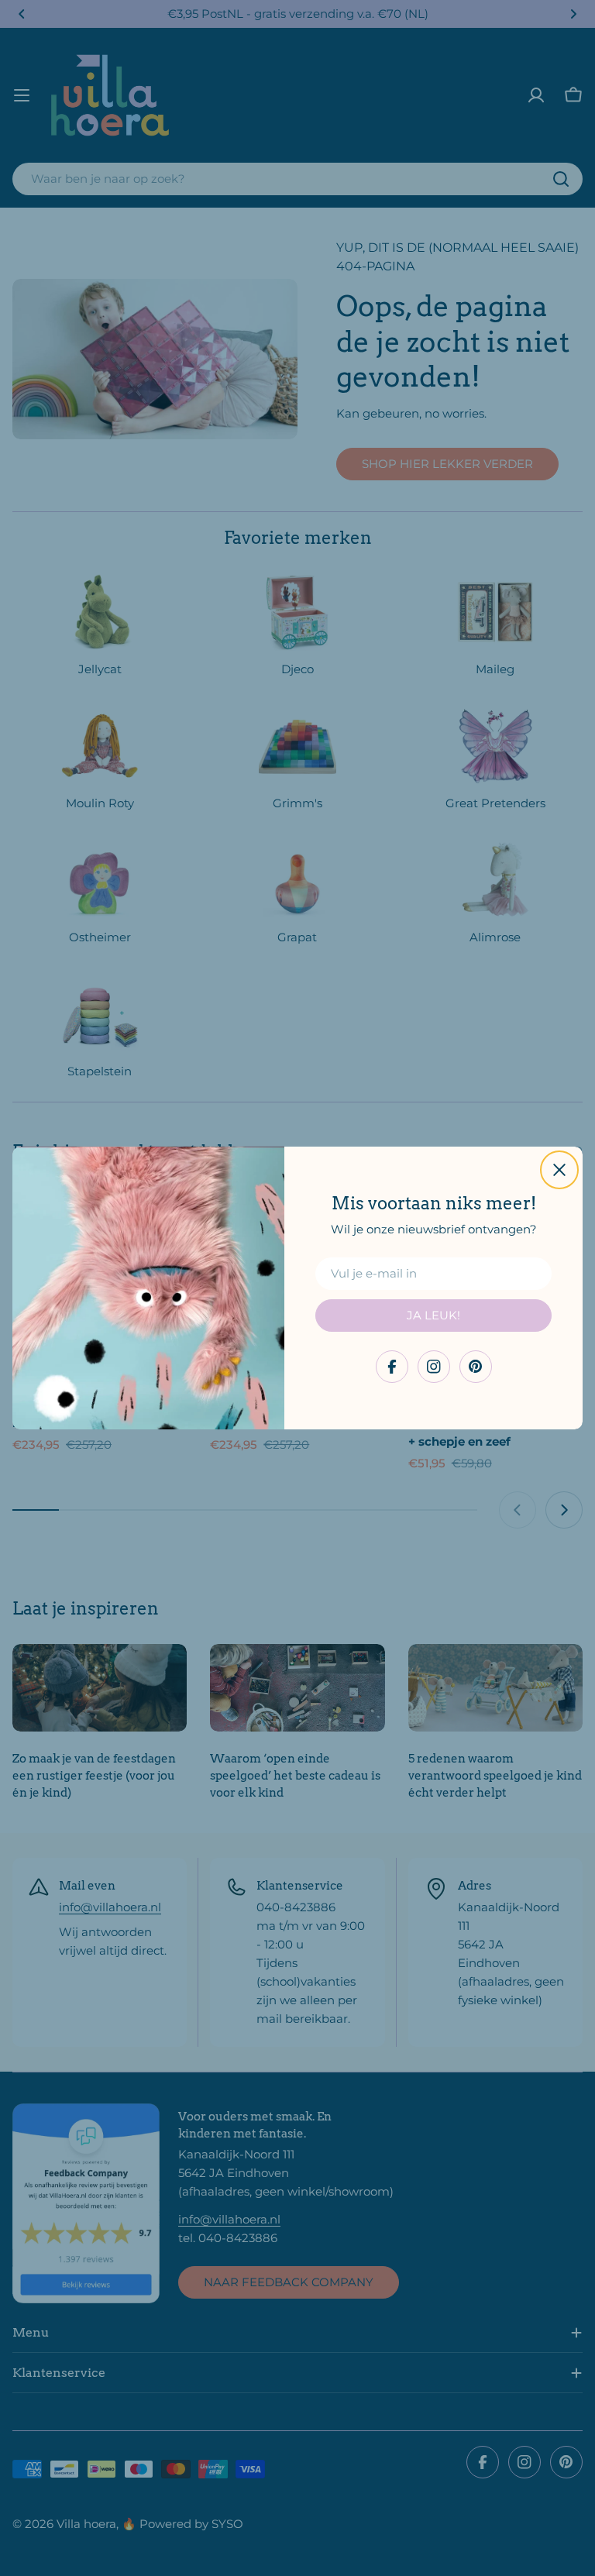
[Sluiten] (559, 1170)
